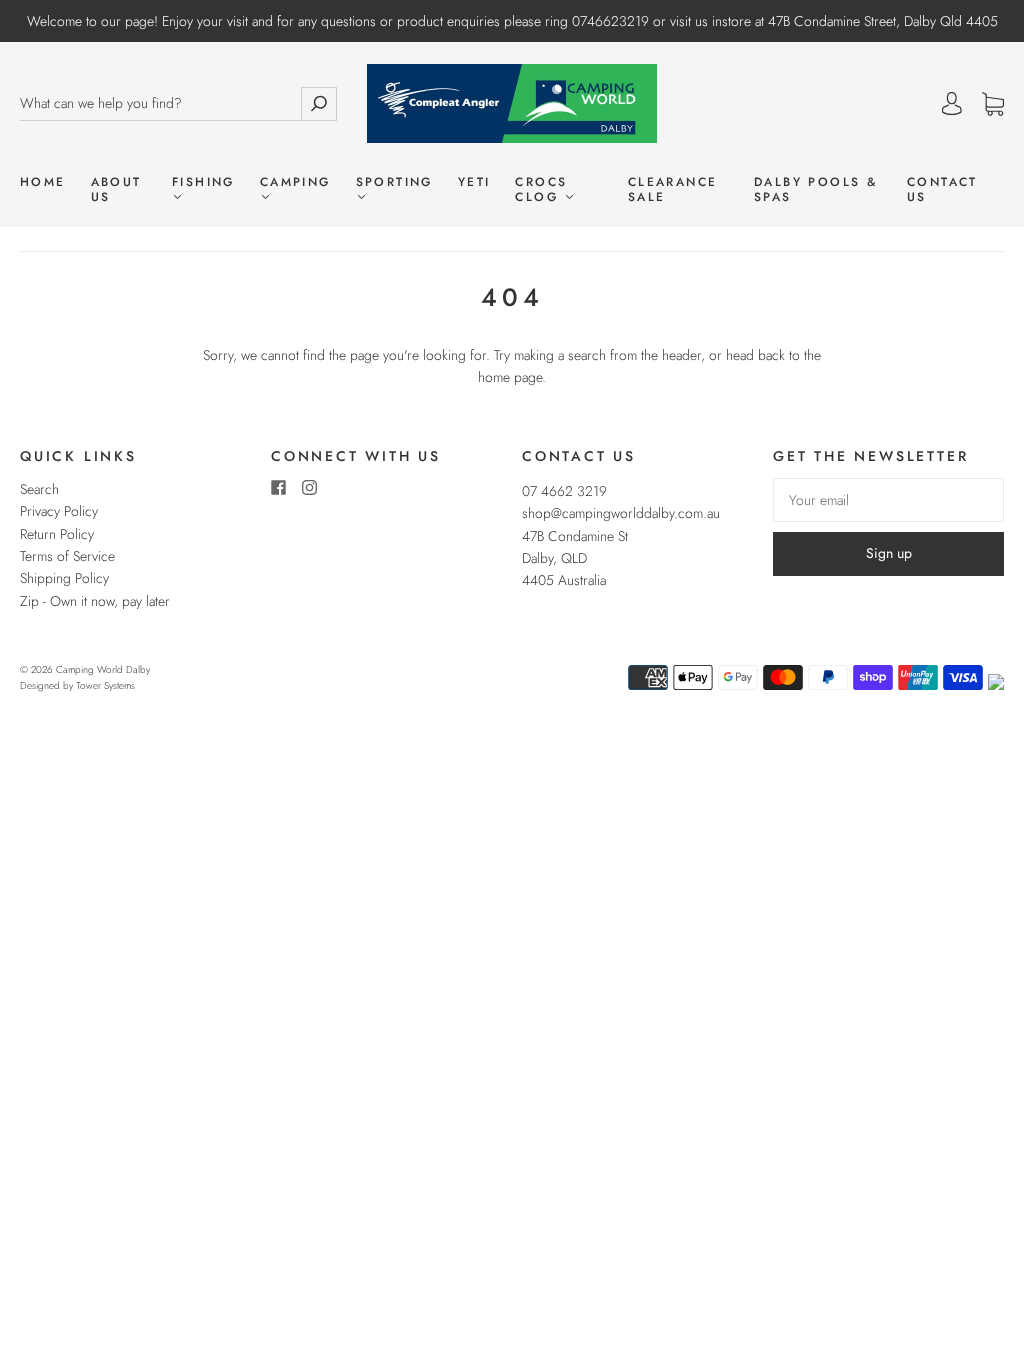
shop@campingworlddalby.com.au (621, 513)
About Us (116, 190)
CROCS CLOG (541, 190)
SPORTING (394, 183)
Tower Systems (105, 685)
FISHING (203, 183)
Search (39, 489)
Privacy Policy (59, 511)
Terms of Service (67, 556)
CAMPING (295, 183)
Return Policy (57, 534)
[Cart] (993, 105)
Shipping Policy (64, 578)
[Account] (952, 104)
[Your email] (888, 500)
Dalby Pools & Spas (815, 190)
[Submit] (319, 103)
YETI (474, 182)
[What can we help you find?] (160, 103)
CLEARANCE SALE (673, 190)
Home (43, 182)
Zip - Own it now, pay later (95, 601)
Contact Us (942, 190)
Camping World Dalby (103, 669)
